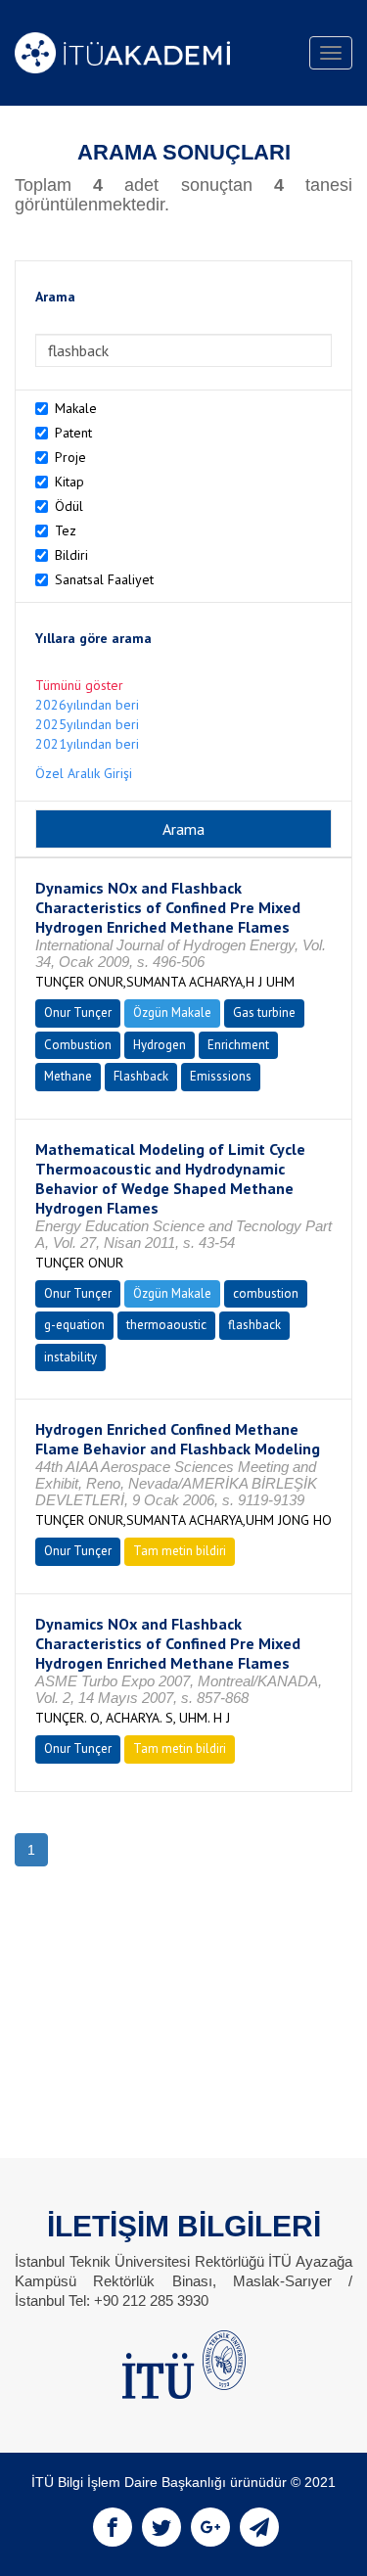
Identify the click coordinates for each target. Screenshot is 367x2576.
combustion (266, 1293)
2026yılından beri (87, 705)
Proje (70, 457)
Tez (66, 530)
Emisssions (221, 1076)
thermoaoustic (166, 1325)
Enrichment (238, 1045)
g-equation (74, 1325)
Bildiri (71, 555)
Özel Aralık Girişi (84, 773)
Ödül (69, 506)
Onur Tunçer (78, 1012)
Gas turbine (264, 1012)
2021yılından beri (87, 744)
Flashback (141, 1076)
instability (70, 1357)
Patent (73, 433)
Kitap (69, 482)
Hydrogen (160, 1045)
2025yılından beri (87, 724)
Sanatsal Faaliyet (104, 579)
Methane (68, 1076)
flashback (254, 1325)
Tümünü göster (79, 685)
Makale (76, 408)
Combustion (78, 1045)
